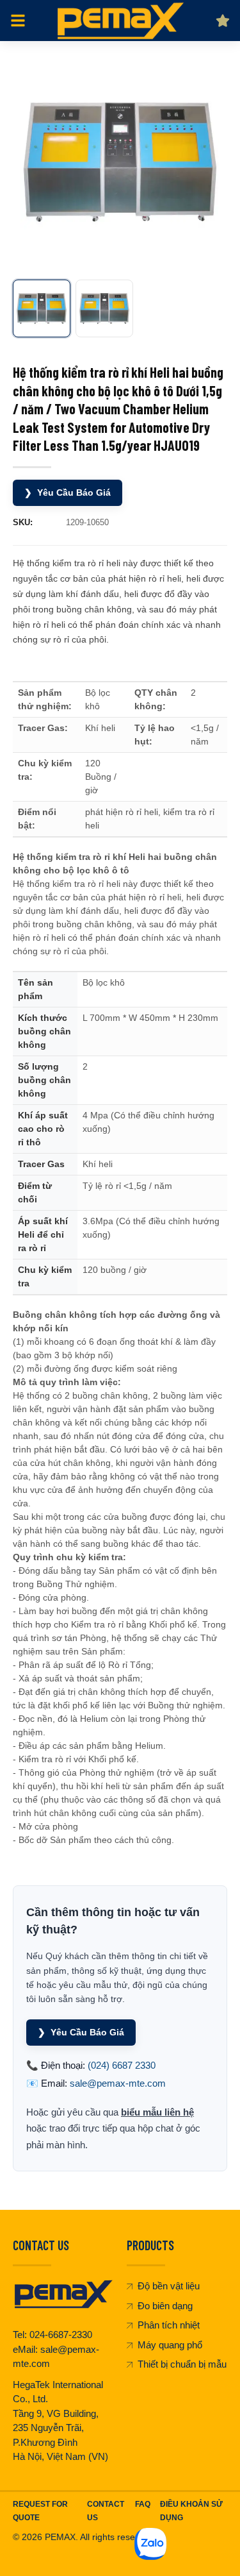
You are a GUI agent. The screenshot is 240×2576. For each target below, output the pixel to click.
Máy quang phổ (170, 2345)
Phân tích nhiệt (169, 2325)
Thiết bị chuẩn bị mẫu (182, 2364)
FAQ (143, 2504)
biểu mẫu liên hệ (157, 2112)
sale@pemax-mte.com (118, 2083)
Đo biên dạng (165, 2306)
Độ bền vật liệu (169, 2286)
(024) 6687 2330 (122, 2065)
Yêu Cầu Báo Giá (68, 492)
